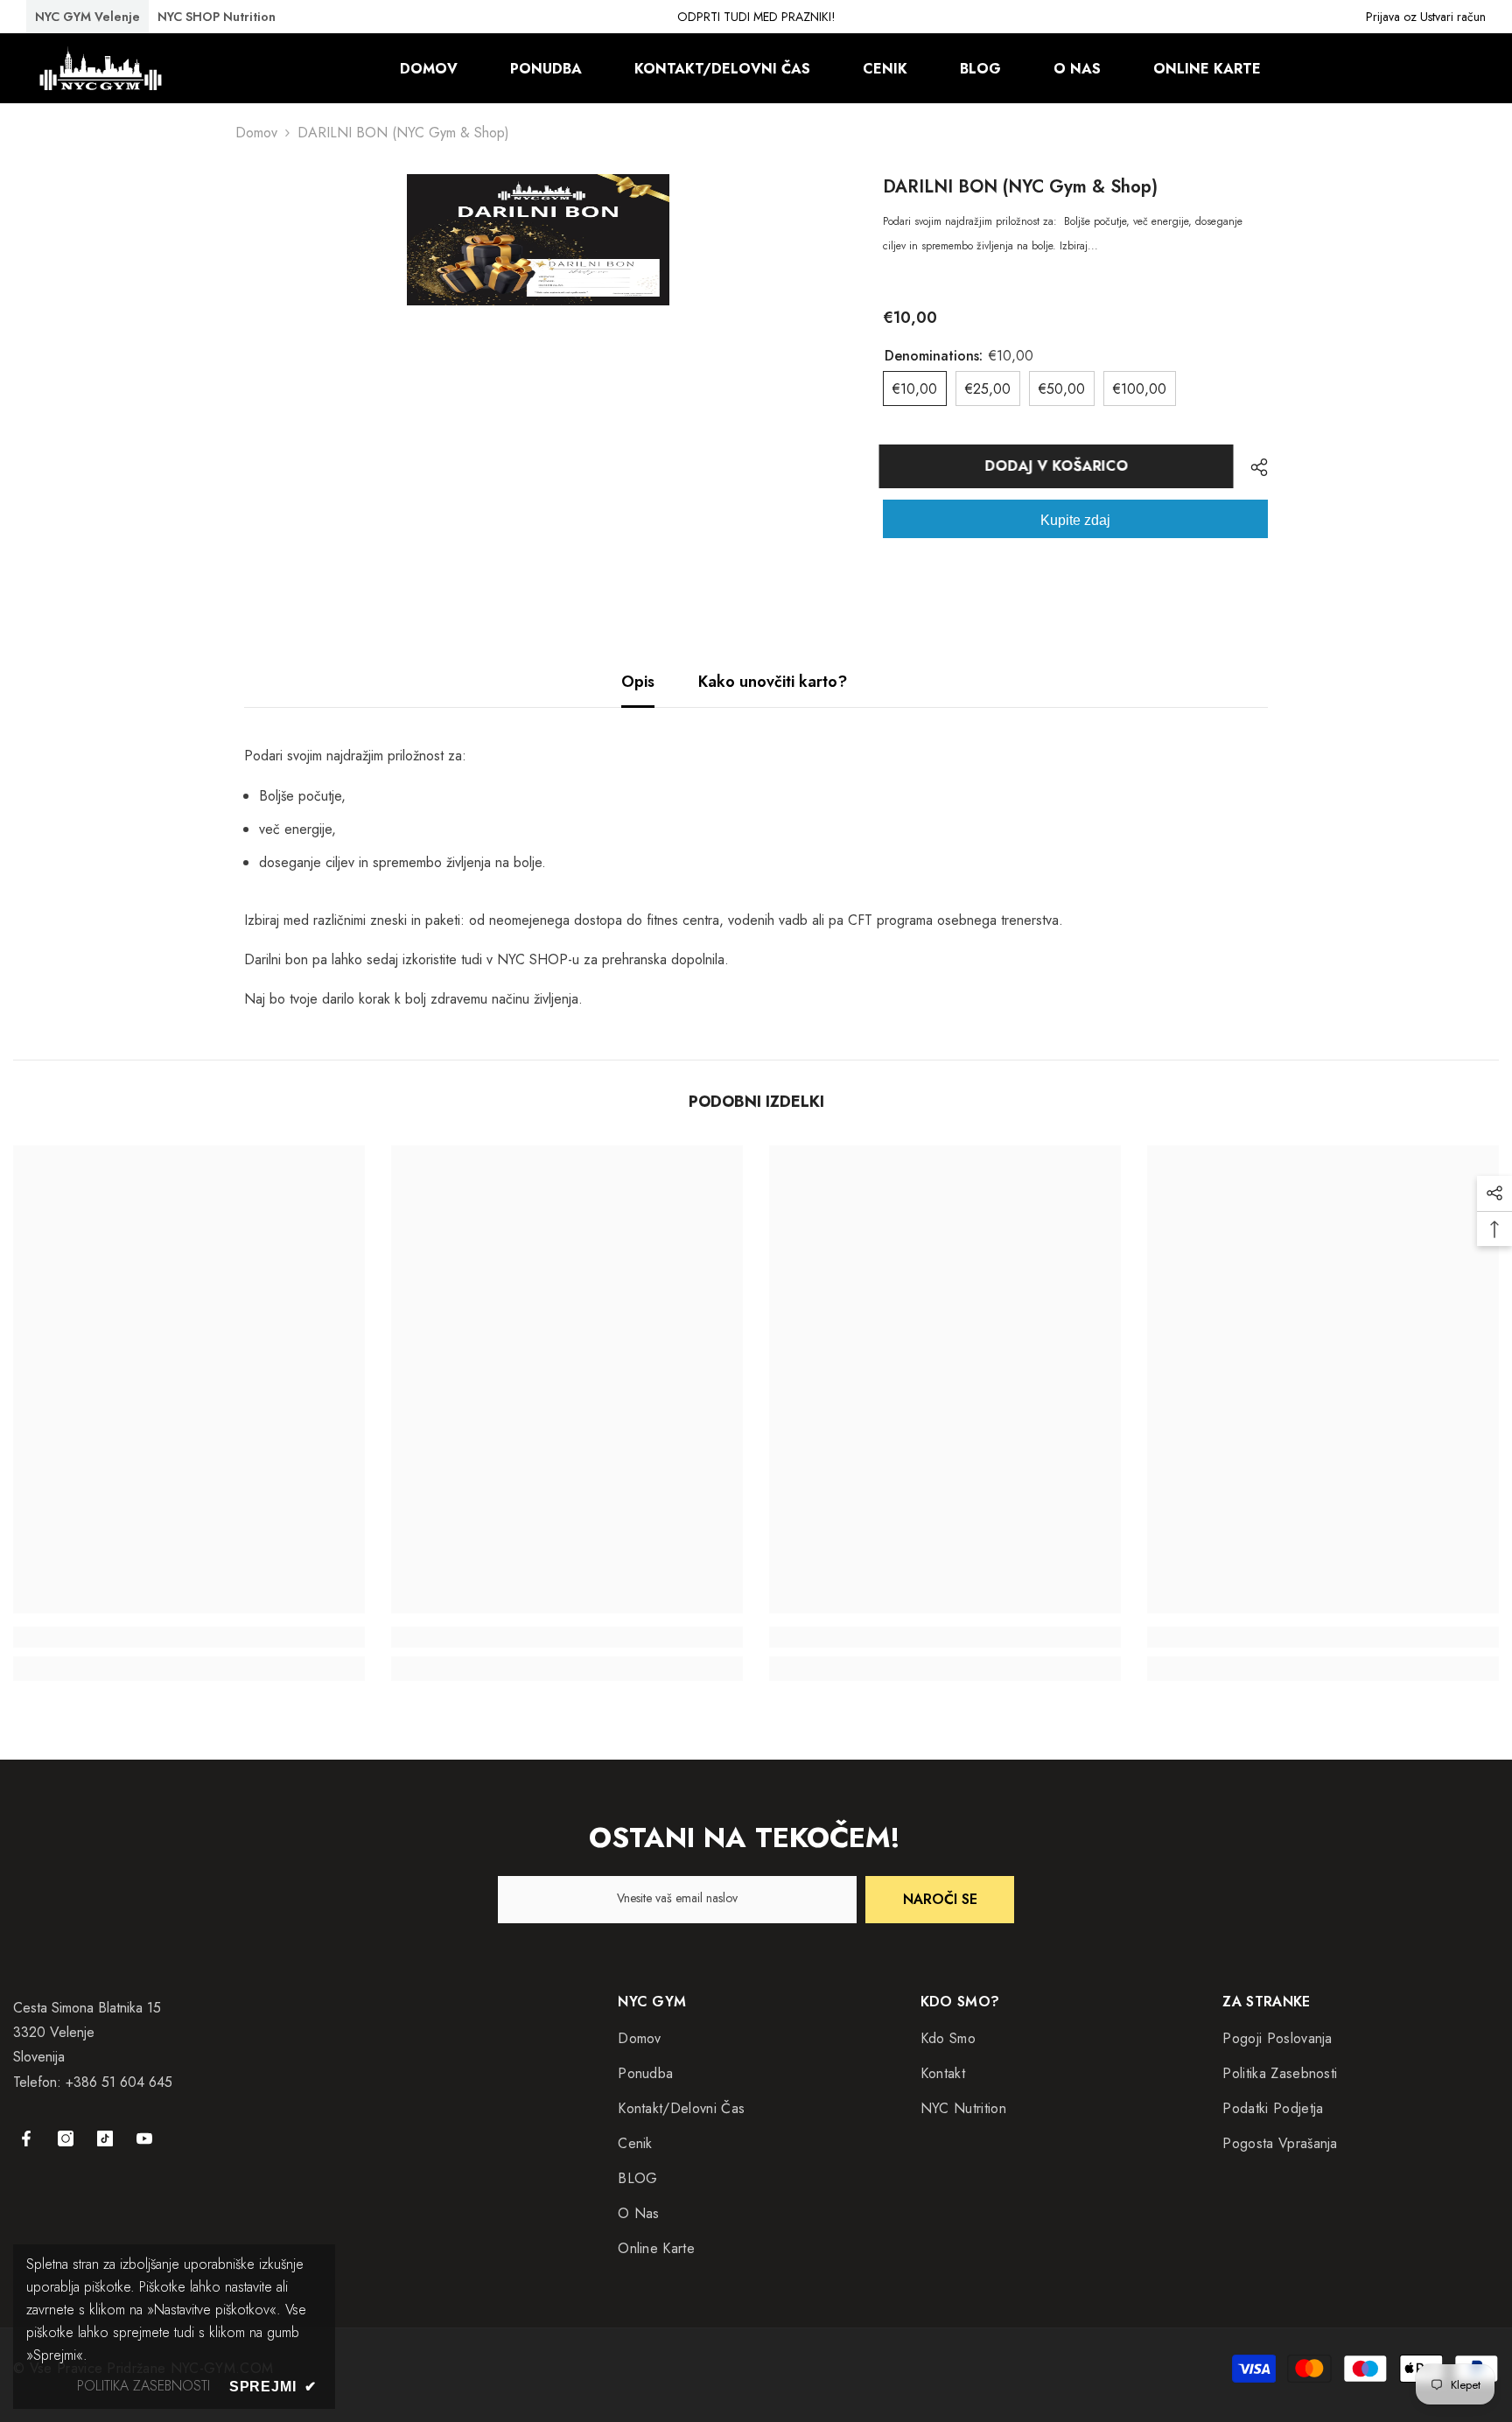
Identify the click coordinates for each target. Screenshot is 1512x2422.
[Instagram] (66, 2138)
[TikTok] (105, 2138)
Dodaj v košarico (1060, 466)
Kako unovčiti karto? (773, 682)
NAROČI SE (940, 1899)
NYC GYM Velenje (87, 17)
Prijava (1383, 17)
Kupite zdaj (1075, 520)
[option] (538, 240)
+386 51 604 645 (119, 2082)
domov (256, 133)
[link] (189, 1637)
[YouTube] (144, 2138)
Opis (638, 682)
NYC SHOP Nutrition (217, 17)
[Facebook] (26, 2138)
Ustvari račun (1453, 17)
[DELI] (1253, 467)
